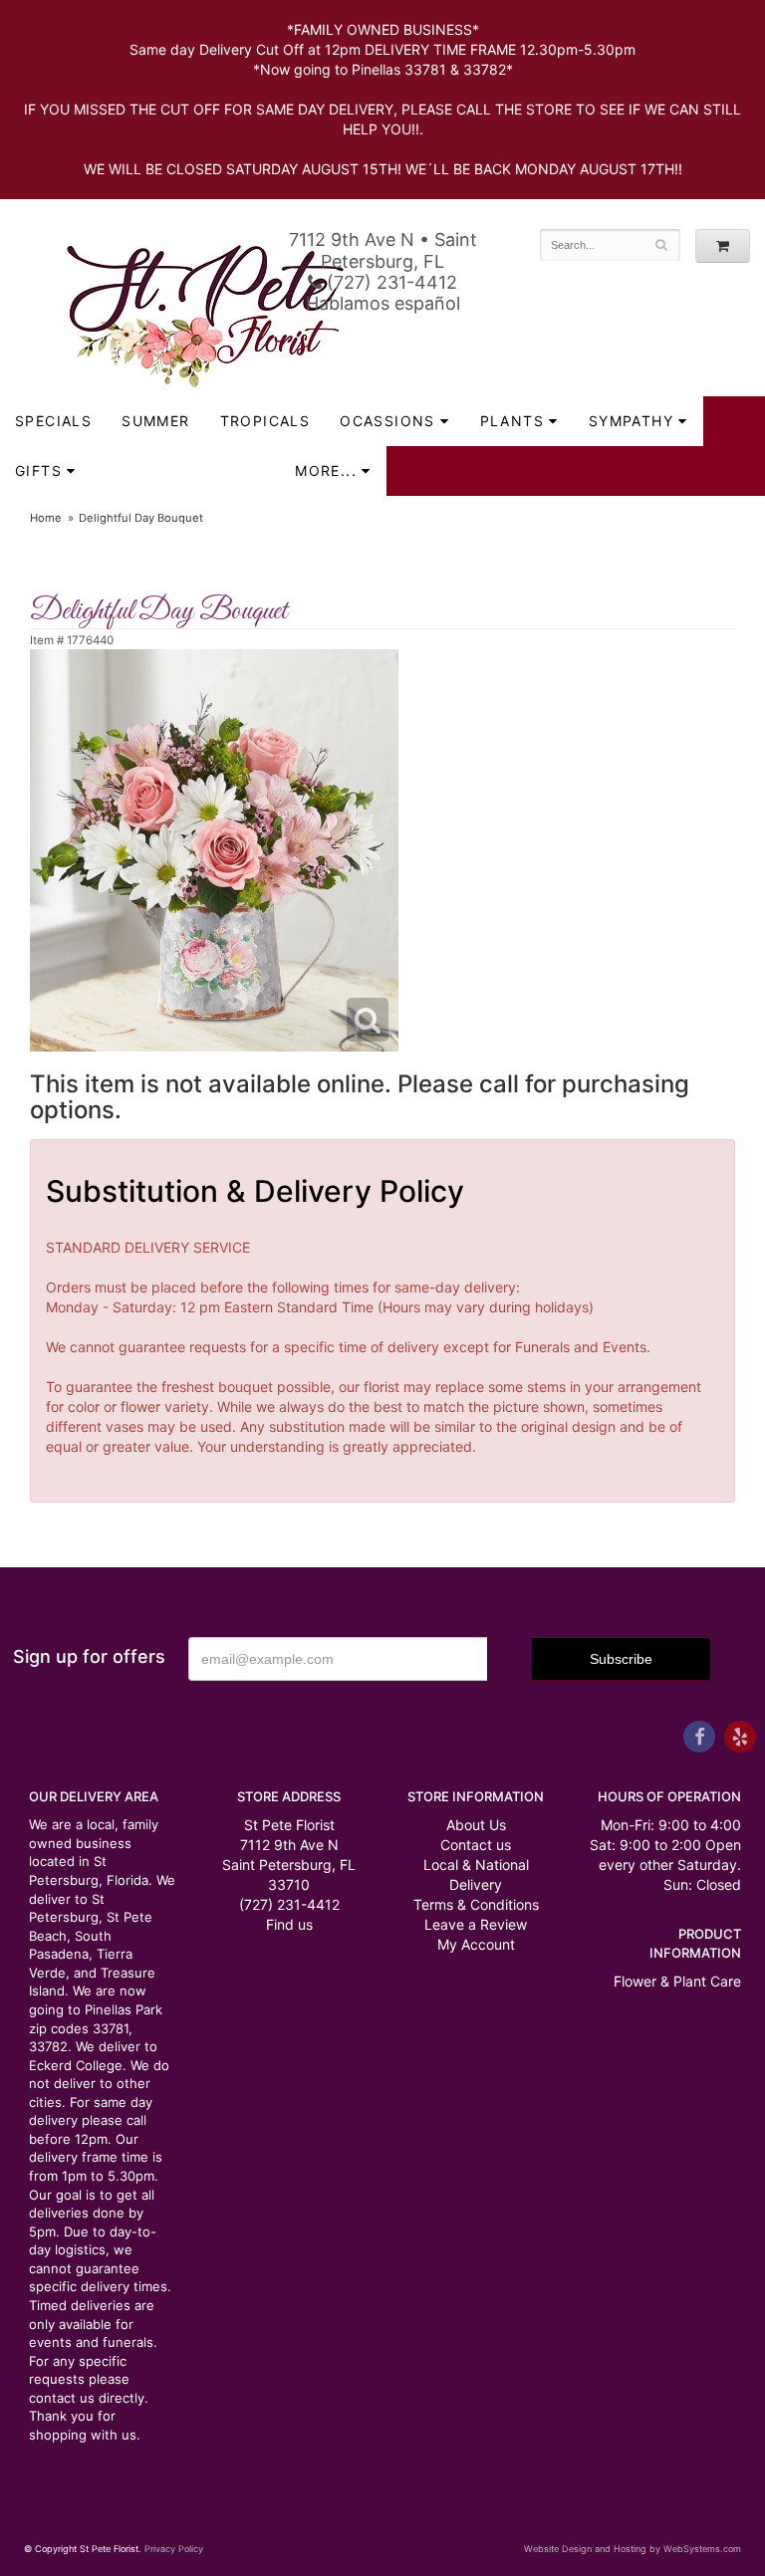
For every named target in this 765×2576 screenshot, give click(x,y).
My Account (476, 1944)
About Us (476, 1825)
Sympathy (631, 421)
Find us (289, 1924)
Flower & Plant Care (677, 1981)
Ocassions (387, 421)
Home (46, 518)
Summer (155, 421)
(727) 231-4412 (289, 1904)
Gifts (38, 470)
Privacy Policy (174, 2549)
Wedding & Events (186, 470)
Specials (53, 421)
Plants (512, 421)
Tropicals (265, 421)
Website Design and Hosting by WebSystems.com (633, 2549)
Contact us (476, 1845)
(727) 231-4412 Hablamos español (383, 293)
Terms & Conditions (476, 1904)
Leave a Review (476, 1924)
